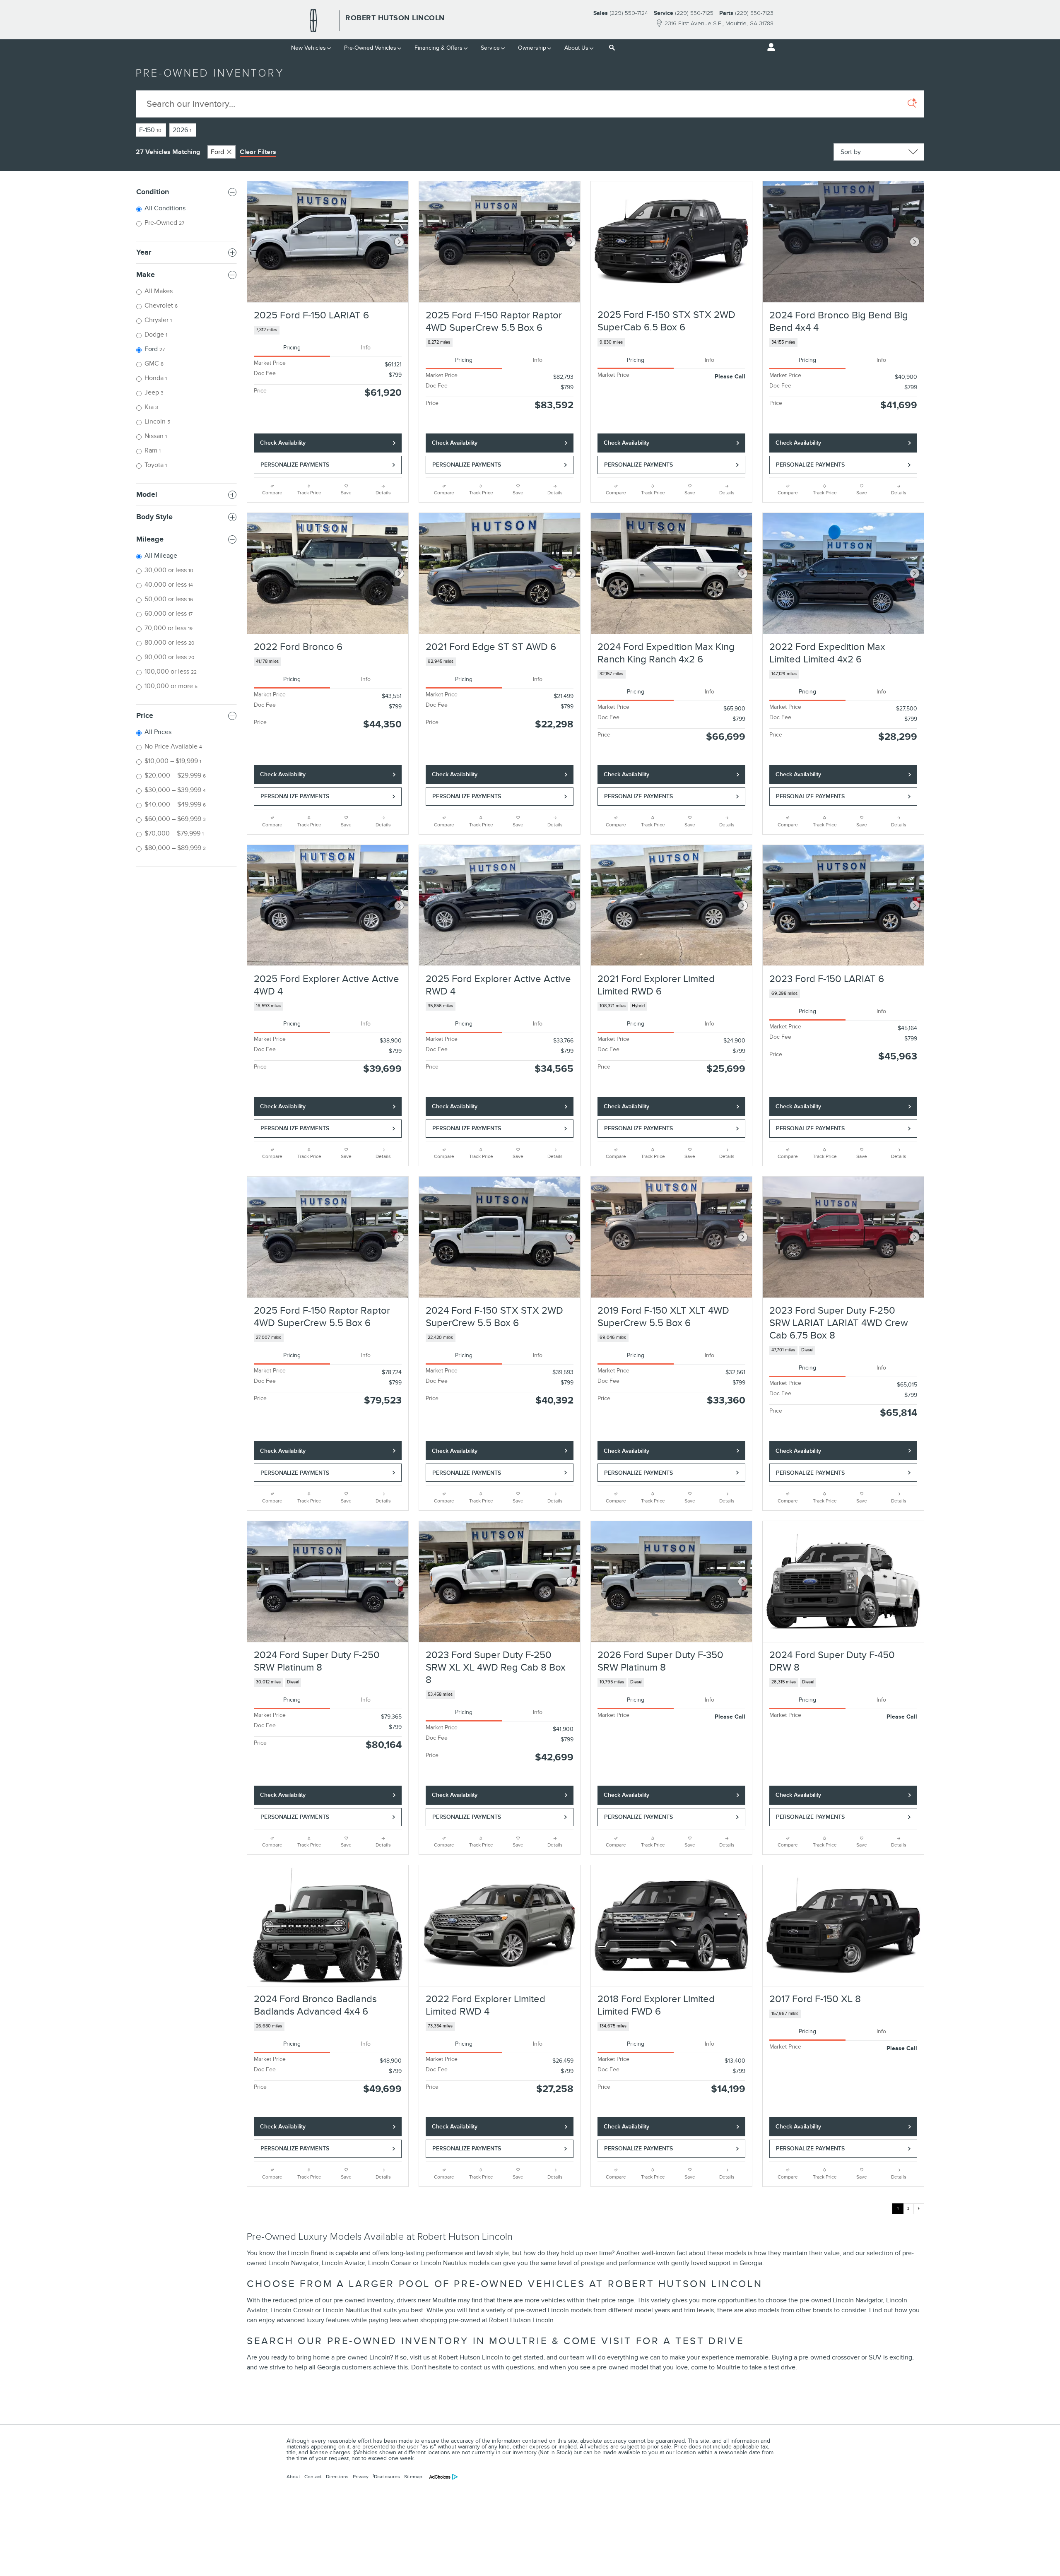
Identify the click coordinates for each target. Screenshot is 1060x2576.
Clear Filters (258, 152)
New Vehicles (308, 48)
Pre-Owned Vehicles (370, 48)
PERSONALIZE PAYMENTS (295, 465)
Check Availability (283, 443)
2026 (182, 130)
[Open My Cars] (769, 47)
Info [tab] (366, 348)
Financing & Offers (438, 48)
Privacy (361, 2477)
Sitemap (413, 2477)
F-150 (150, 130)
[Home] (313, 21)
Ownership (532, 48)
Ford (217, 152)
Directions (337, 2477)
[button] (328, 330)
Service (490, 48)
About (293, 2477)
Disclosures (386, 2477)
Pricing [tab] (292, 348)
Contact (313, 2477)
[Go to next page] (919, 2209)
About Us (576, 48)
